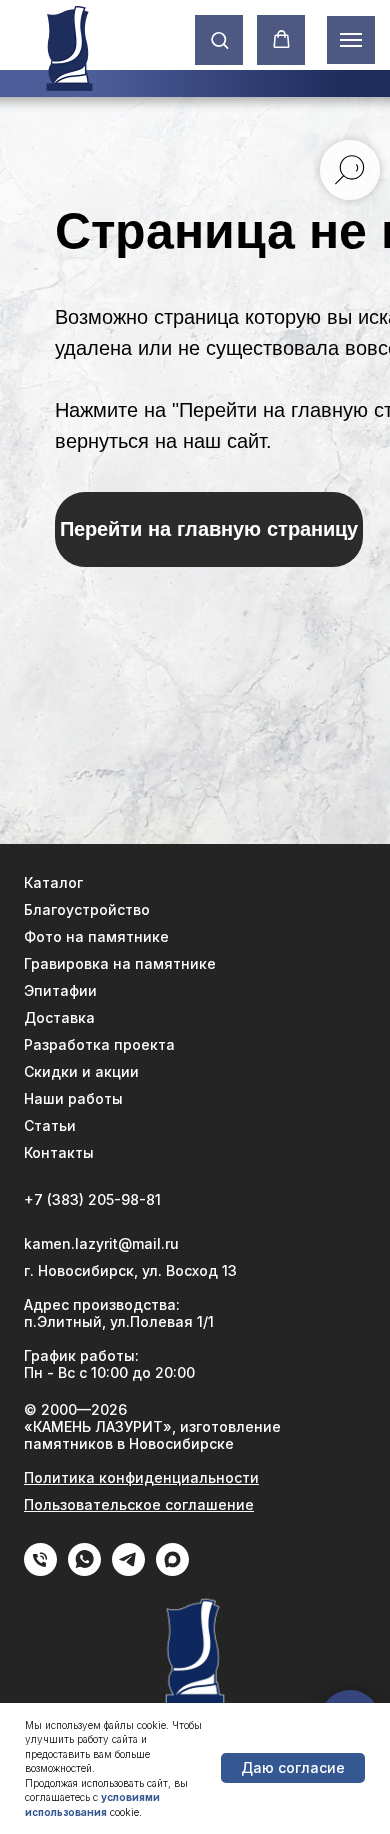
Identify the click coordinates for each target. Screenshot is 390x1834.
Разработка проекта (99, 1044)
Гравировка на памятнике (120, 963)
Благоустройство (87, 909)
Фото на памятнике (96, 936)
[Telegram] (128, 1570)
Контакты (59, 1152)
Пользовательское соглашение (139, 1504)
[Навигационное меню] (351, 40)
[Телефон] (40, 1570)
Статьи (50, 1125)
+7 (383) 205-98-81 (92, 1199)
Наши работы (73, 1098)
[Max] (172, 1570)
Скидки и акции (81, 1071)
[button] (219, 39)
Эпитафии (60, 990)
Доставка (59, 1017)
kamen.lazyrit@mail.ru (101, 1243)
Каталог (53, 882)
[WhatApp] (84, 1570)
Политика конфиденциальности (141, 1477)
